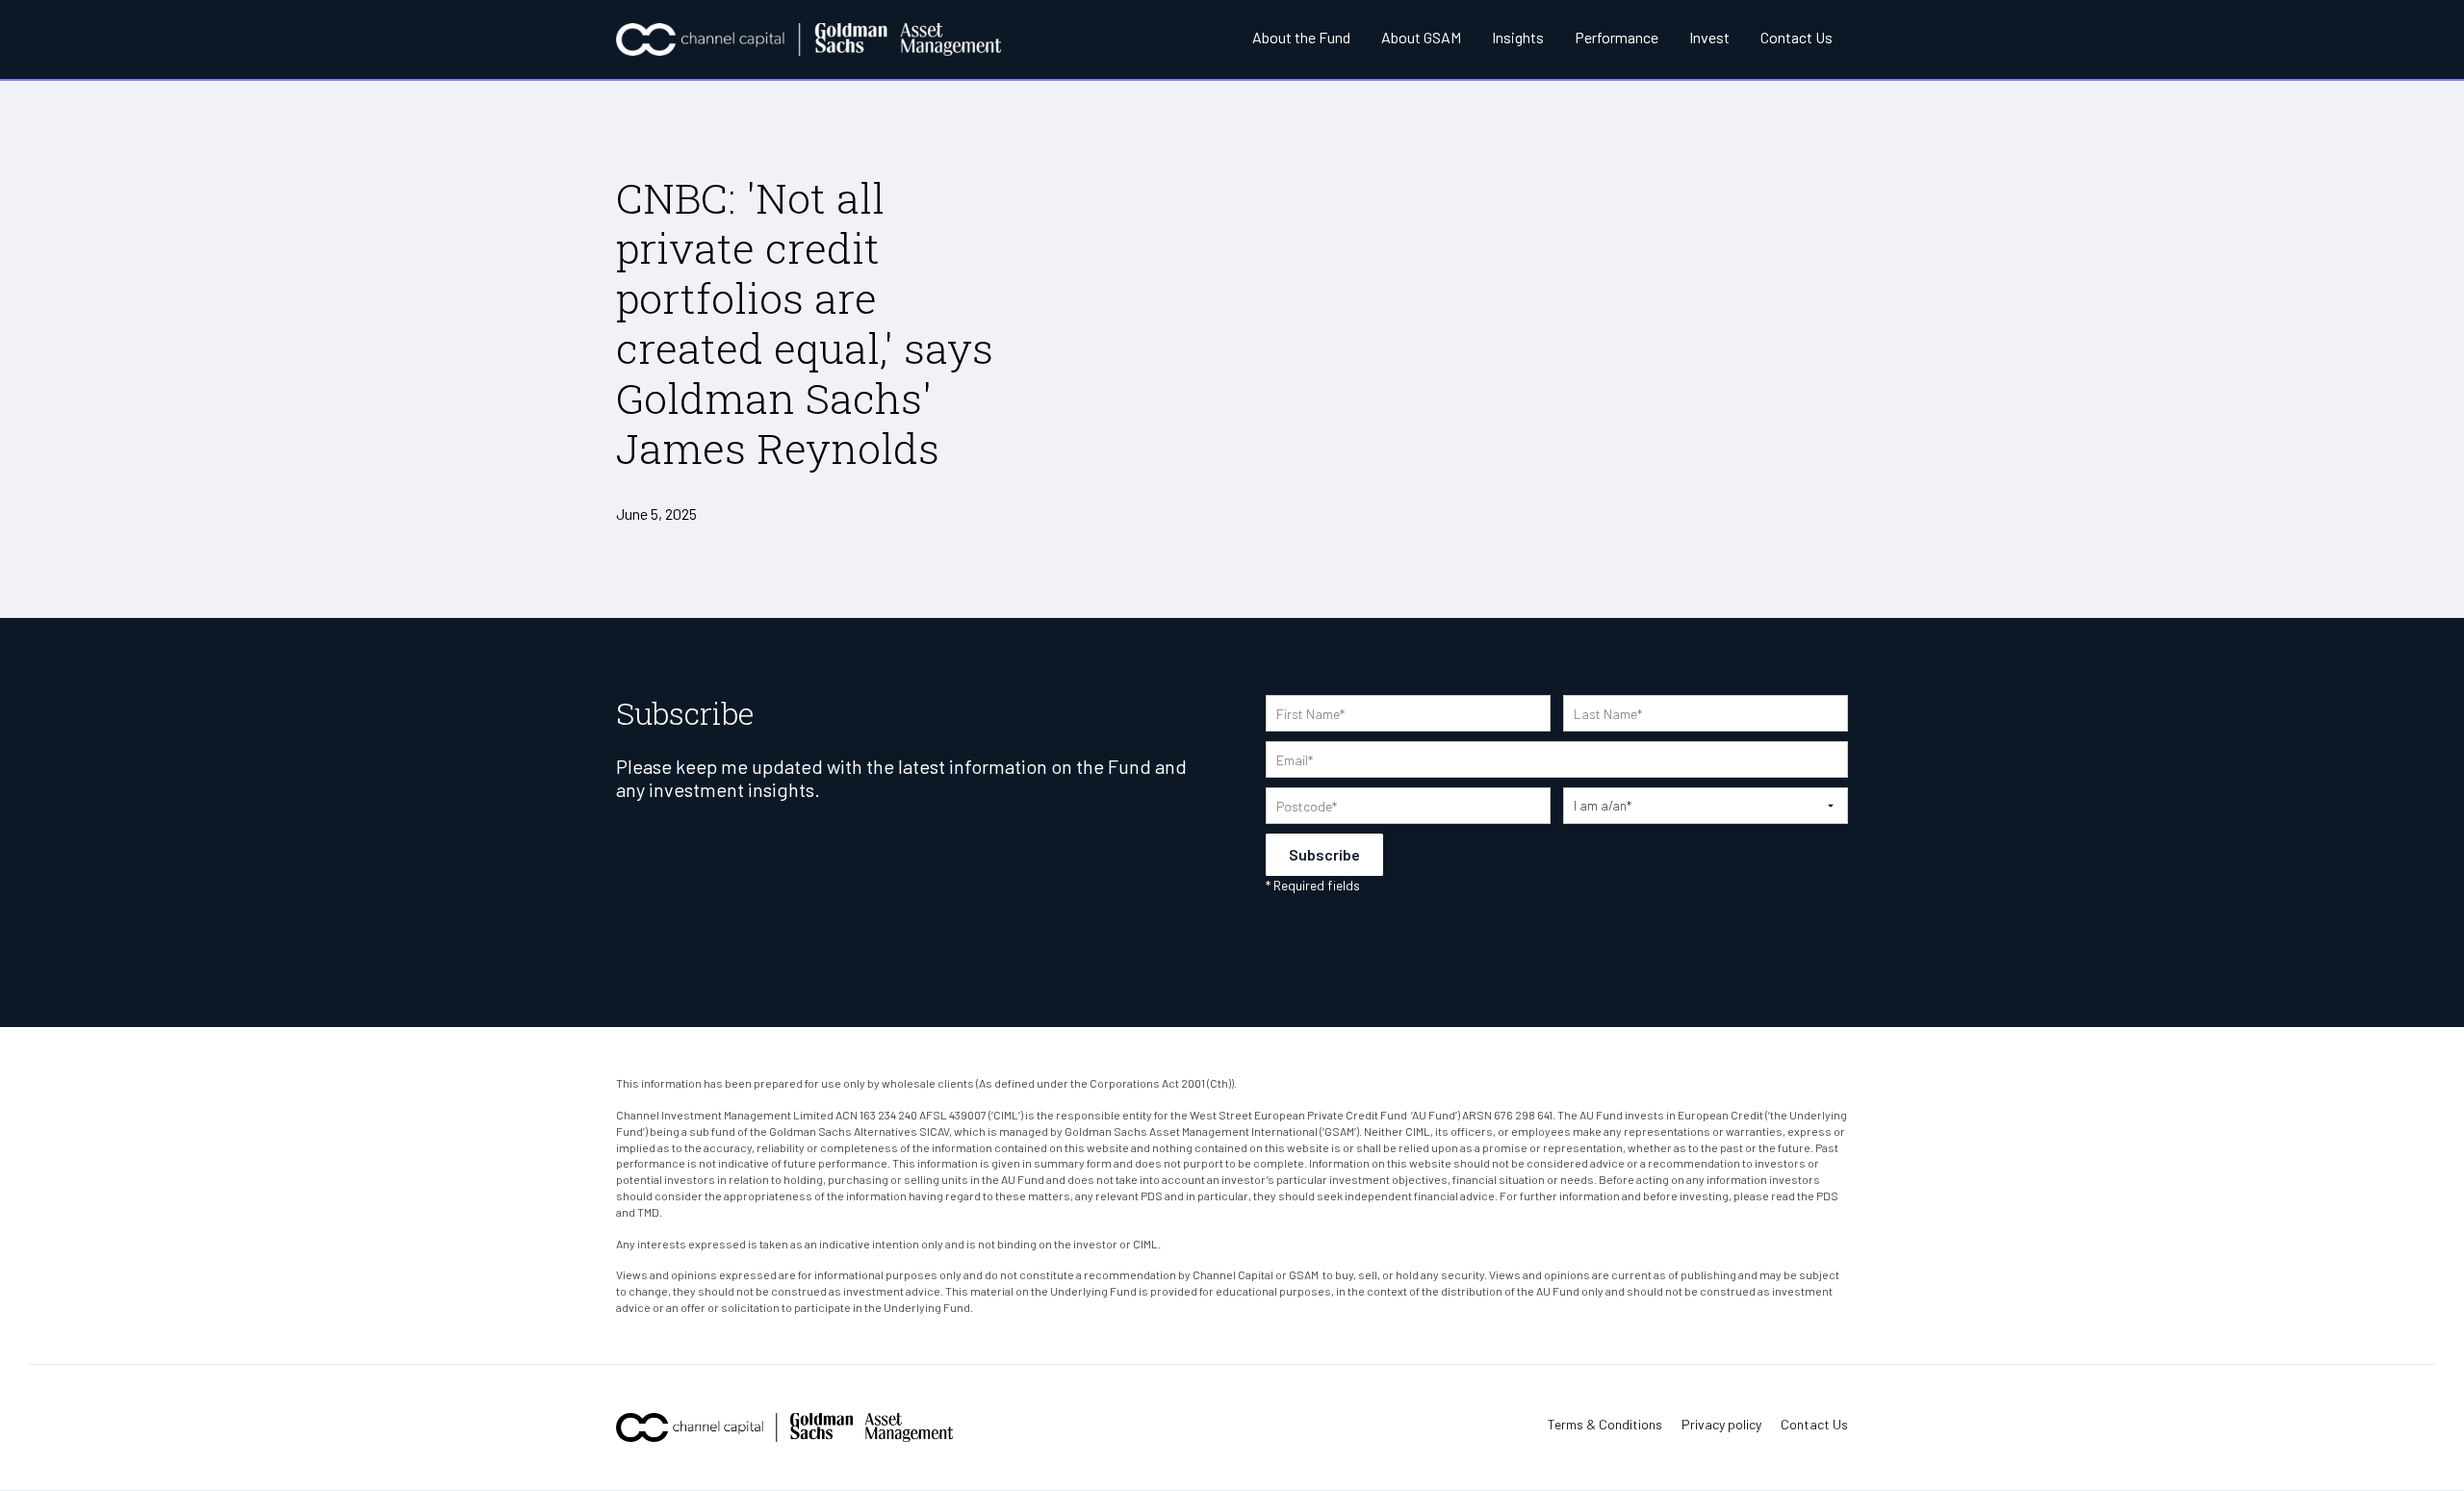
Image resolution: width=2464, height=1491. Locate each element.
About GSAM (1421, 37)
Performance (1617, 37)
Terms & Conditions (1605, 1425)
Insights (1518, 37)
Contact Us (1797, 37)
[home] (808, 39)
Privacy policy (1721, 1425)
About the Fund (1301, 37)
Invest (1709, 37)
